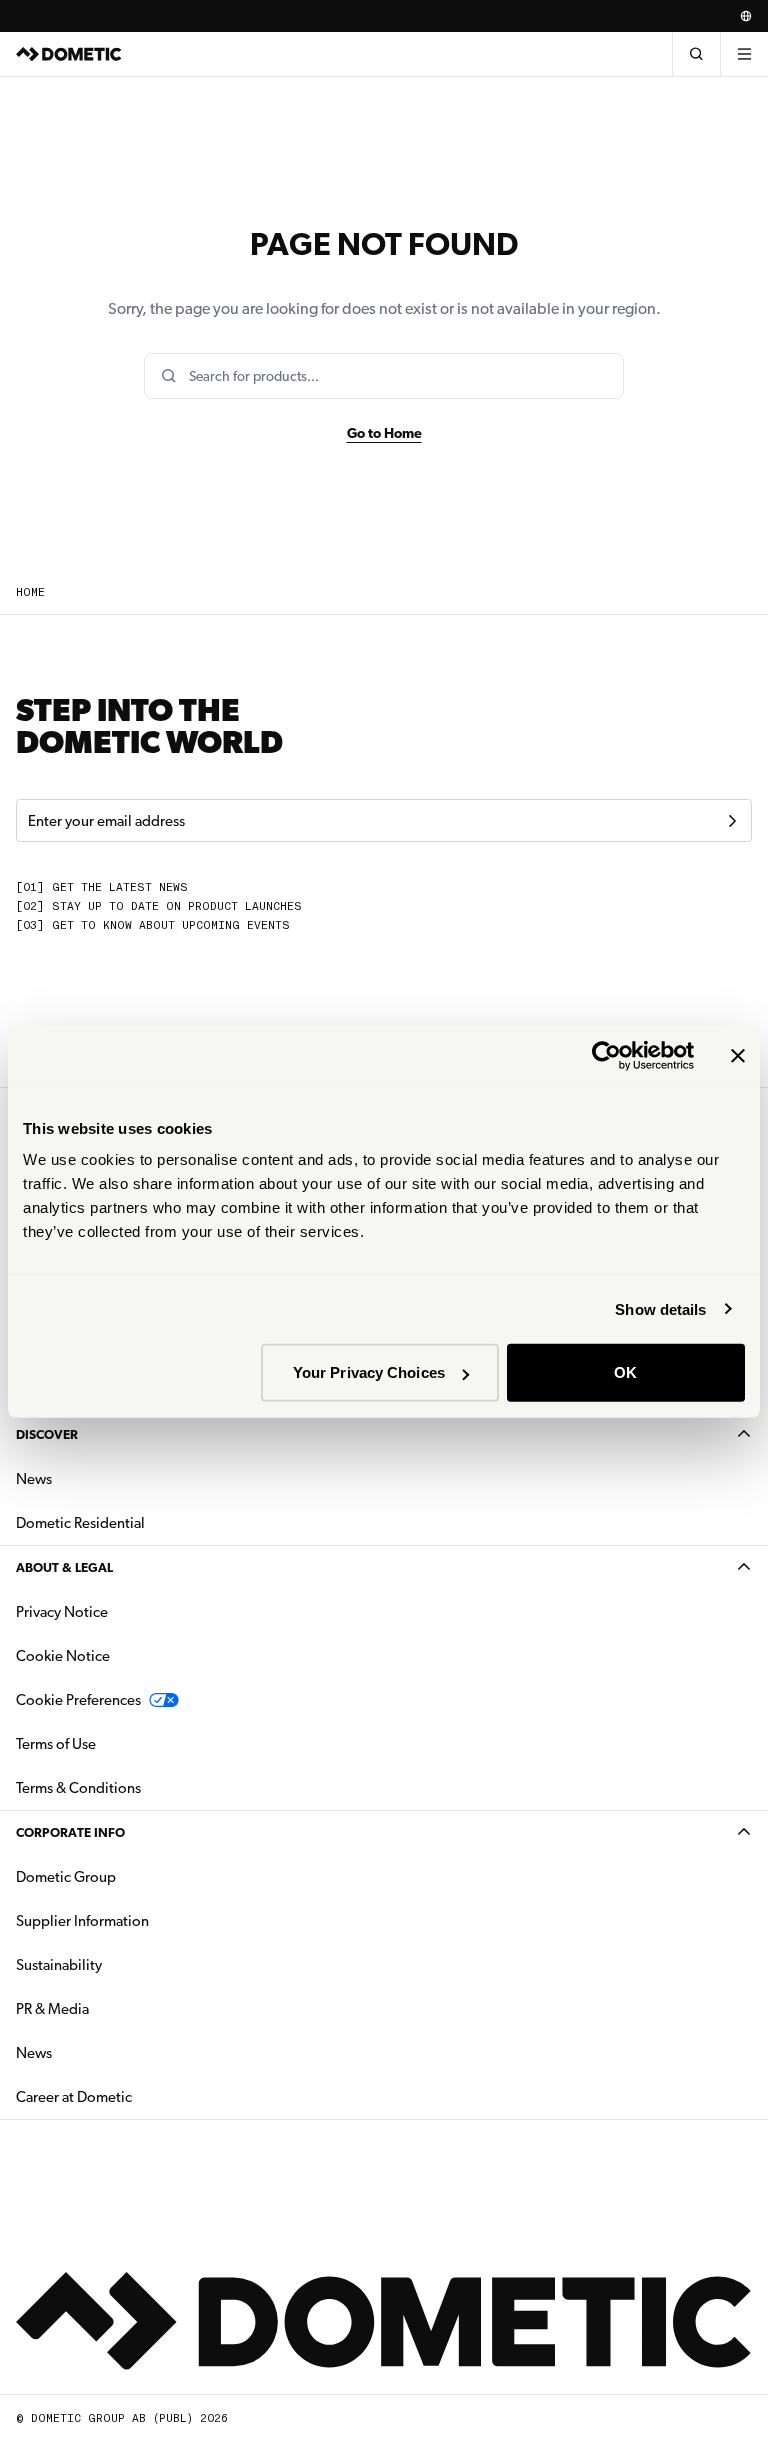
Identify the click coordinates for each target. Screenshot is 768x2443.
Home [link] (30, 592)
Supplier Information (82, 1921)
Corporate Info (70, 1832)
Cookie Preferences (78, 1700)
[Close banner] (738, 1055)
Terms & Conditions (78, 1788)
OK (625, 1372)
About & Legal (64, 1567)
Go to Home (384, 433)
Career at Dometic (137, 2096)
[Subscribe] (732, 821)
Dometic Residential (143, 1522)
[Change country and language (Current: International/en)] (746, 16)
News (97, 1478)
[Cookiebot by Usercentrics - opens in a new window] (606, 1055)
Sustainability (59, 1965)
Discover (47, 1434)
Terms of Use (56, 1744)
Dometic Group (129, 1876)
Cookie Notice (63, 1656)
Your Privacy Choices (369, 1372)
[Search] (696, 54)
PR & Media (115, 2008)
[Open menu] (744, 54)
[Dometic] (69, 54)
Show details (660, 1308)
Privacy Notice (62, 1612)
